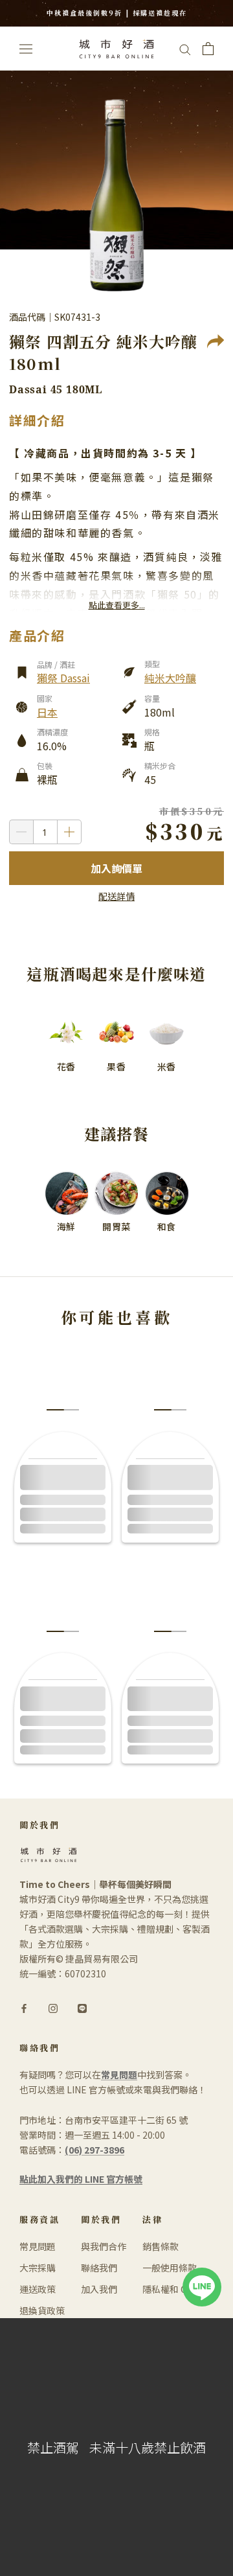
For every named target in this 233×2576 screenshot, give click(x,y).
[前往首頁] (116, 49)
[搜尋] (185, 49)
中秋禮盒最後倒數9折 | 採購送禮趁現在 (117, 13)
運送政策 (38, 2289)
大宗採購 (38, 2268)
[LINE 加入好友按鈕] (202, 2275)
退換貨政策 (42, 2310)
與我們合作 (104, 2246)
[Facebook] (24, 2007)
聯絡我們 (99, 2268)
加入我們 (99, 2289)
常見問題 (38, 2246)
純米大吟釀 (170, 678)
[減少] (21, 832)
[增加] (70, 832)
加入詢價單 (116, 868)
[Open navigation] (26, 48)
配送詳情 (116, 896)
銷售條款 (161, 2246)
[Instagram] (53, 2007)
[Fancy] (82, 2007)
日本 (47, 712)
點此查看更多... (117, 605)
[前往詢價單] (208, 49)
